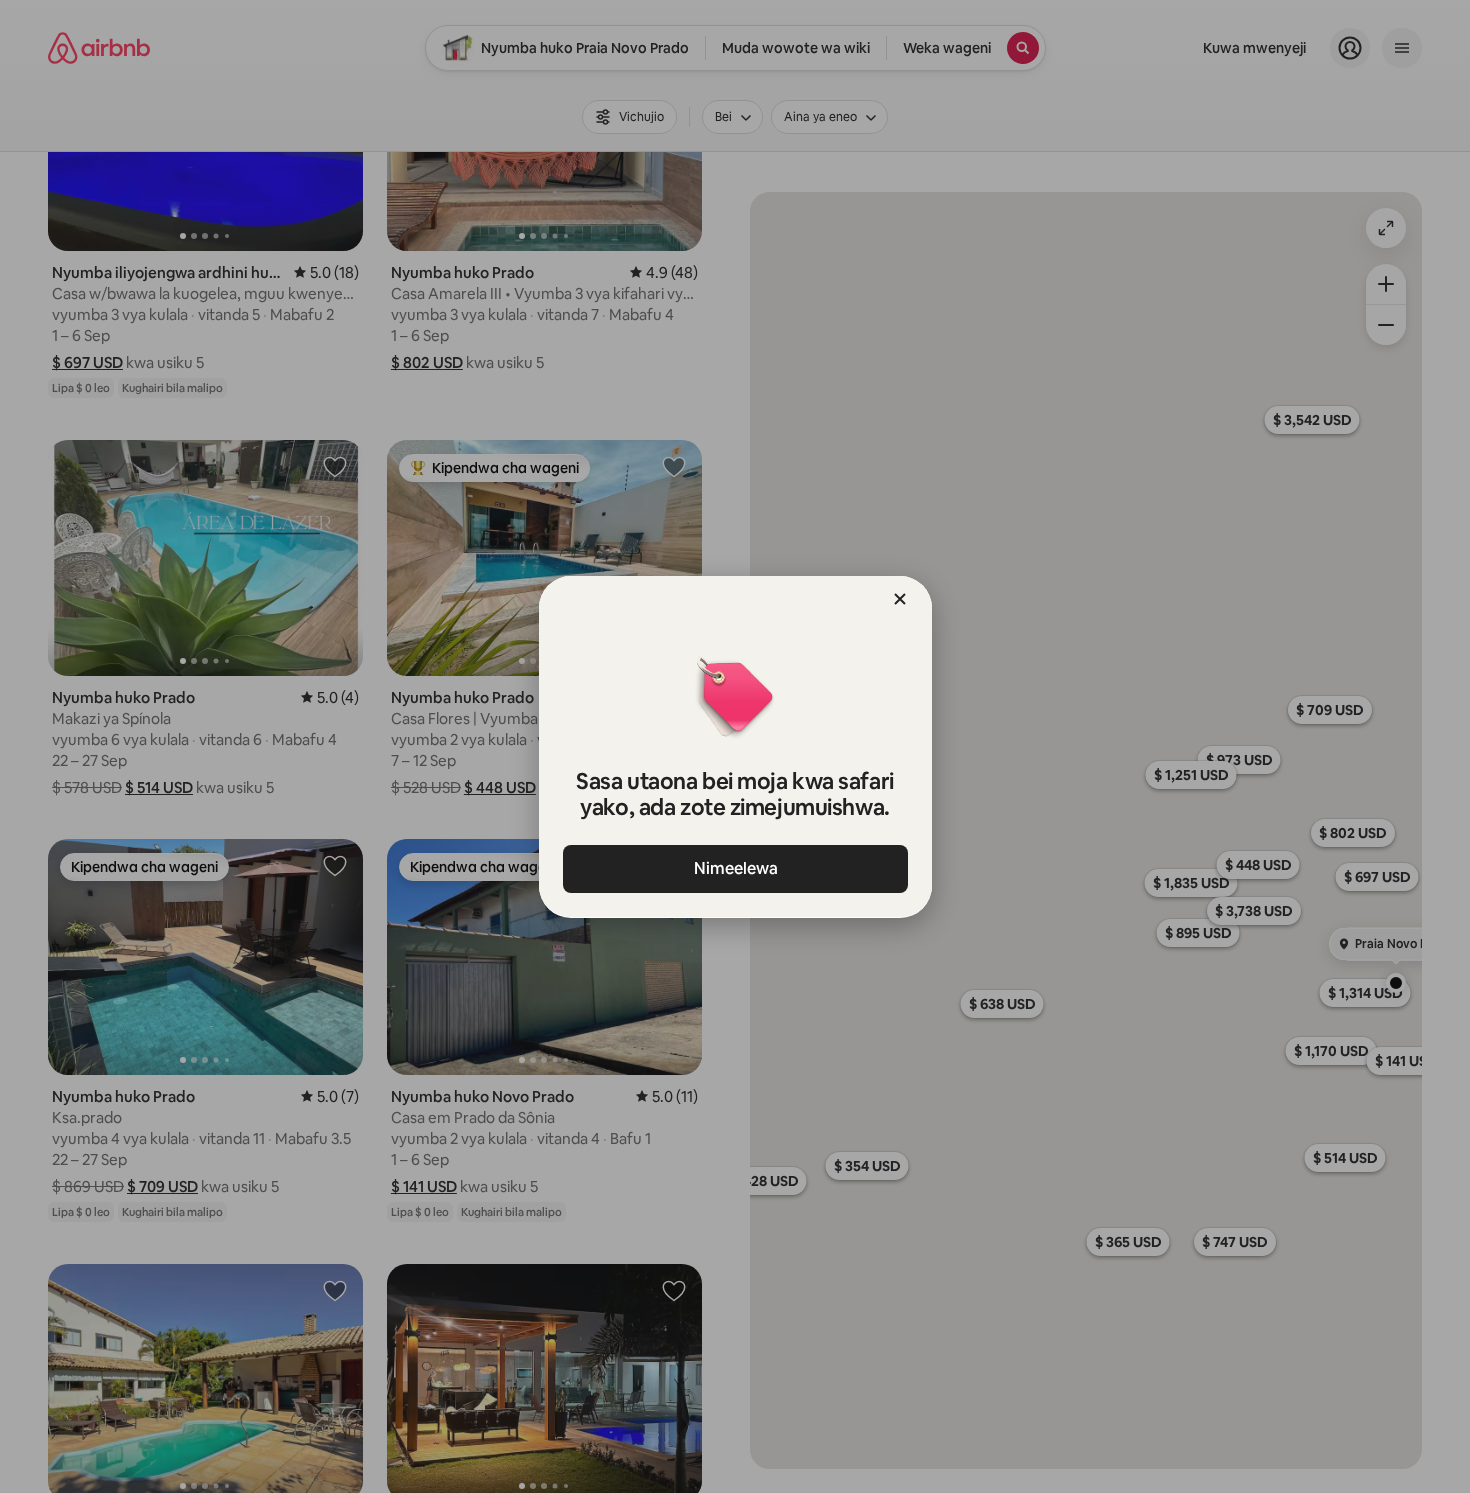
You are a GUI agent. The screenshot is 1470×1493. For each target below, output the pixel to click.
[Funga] (900, 599)
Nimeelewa (735, 868)
